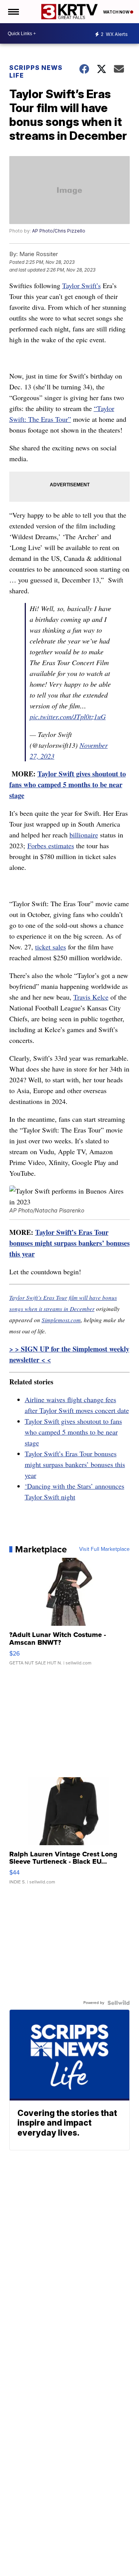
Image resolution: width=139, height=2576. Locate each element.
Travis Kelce (91, 997)
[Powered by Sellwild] (119, 2003)
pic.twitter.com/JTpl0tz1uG (68, 717)
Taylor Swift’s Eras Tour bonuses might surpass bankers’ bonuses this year (69, 1243)
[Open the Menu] (13, 12)
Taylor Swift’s (81, 285)
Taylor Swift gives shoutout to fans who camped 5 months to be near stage (68, 785)
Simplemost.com (61, 1320)
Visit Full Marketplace (104, 1549)
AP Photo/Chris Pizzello (59, 231)
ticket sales (51, 947)
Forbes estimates (51, 846)
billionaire (84, 835)
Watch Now (117, 12)
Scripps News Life (36, 71)
